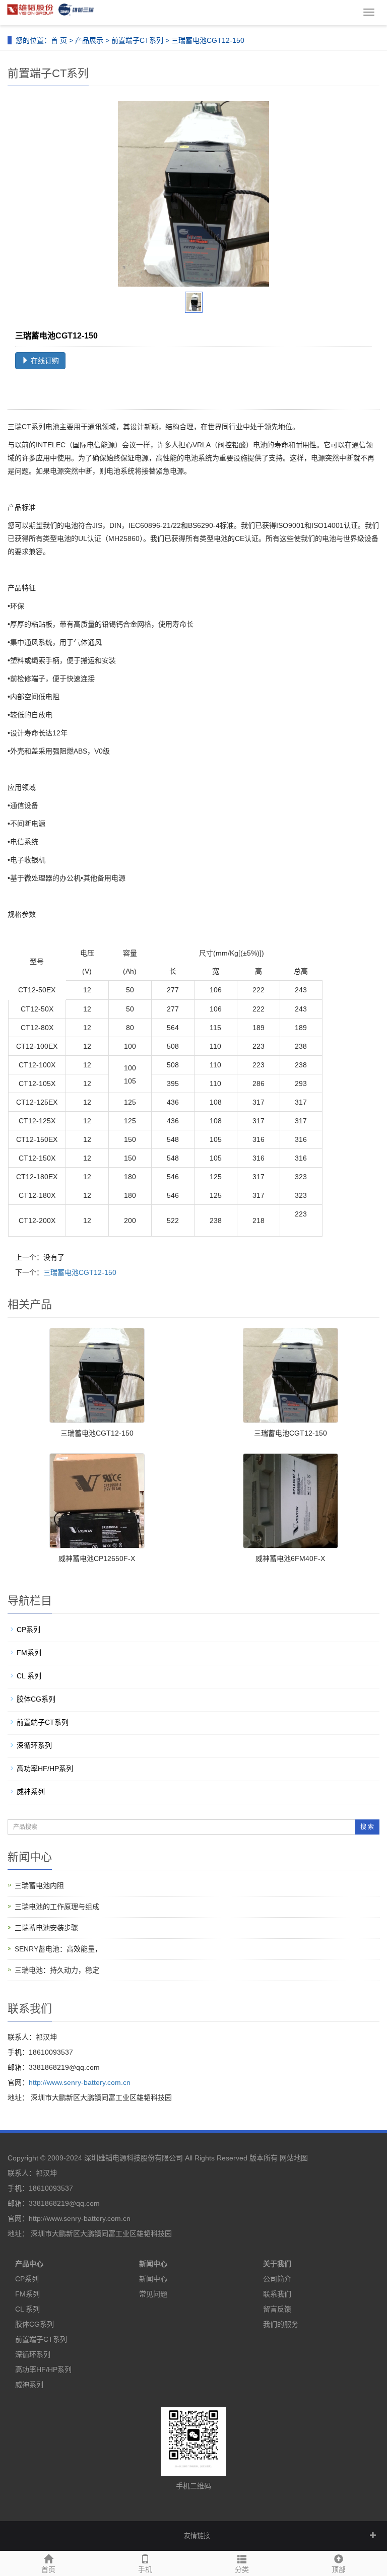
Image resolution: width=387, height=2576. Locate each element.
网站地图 (294, 2158)
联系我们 (277, 2294)
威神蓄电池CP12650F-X (97, 1558)
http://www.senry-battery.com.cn (80, 2082)
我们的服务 (281, 2324)
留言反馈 (277, 2309)
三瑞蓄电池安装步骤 (46, 1928)
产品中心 (29, 2264)
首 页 (59, 40)
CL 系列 (29, 1676)
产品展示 (89, 40)
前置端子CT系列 (137, 40)
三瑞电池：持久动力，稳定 (57, 1970)
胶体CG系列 (36, 1699)
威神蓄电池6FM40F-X (290, 1558)
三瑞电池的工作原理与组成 (57, 1907)
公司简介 (277, 2279)
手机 (145, 2569)
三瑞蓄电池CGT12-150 (80, 1272)
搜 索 (367, 1827)
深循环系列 (34, 1745)
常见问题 (153, 2294)
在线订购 (44, 361)
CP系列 (28, 1630)
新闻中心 (153, 2264)
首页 (48, 2569)
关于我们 (277, 2264)
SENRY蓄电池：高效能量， (58, 1949)
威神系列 (31, 1792)
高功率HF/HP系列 (45, 1769)
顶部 (339, 2569)
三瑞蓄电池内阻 (39, 1885)
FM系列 (29, 1653)
